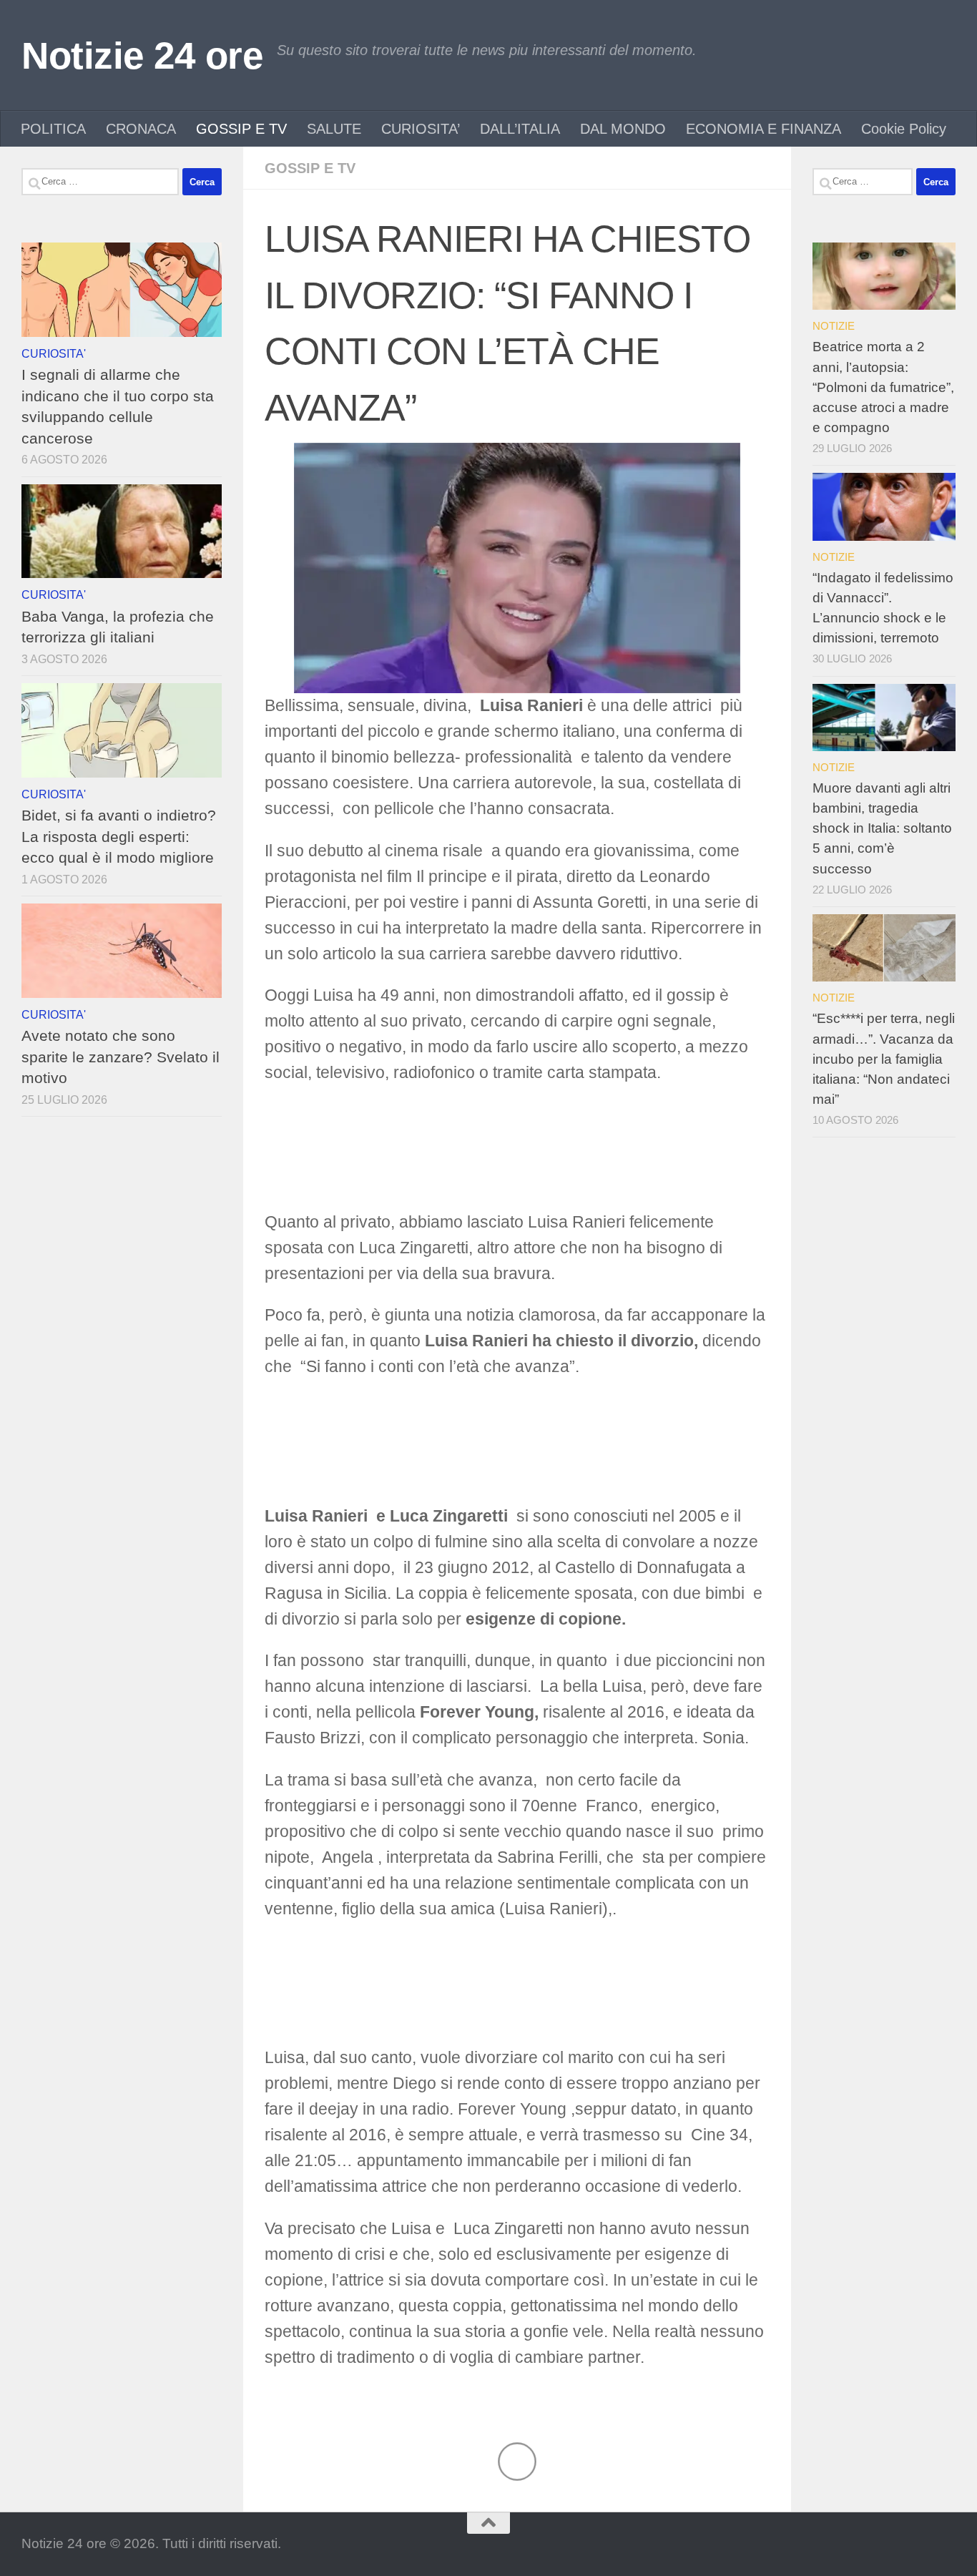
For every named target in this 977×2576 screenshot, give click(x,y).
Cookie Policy (904, 129)
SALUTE (334, 129)
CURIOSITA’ (421, 129)
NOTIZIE (834, 326)
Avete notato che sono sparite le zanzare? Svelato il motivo (121, 1057)
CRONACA (141, 129)
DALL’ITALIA (520, 129)
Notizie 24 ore (142, 55)
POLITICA (53, 129)
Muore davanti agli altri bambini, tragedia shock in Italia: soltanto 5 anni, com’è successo (882, 828)
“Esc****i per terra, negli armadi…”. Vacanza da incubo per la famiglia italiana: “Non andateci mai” (884, 1059)
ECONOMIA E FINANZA (764, 129)
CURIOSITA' (54, 353)
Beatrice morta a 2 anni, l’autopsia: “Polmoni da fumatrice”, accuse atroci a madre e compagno (883, 387)
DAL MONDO (623, 129)
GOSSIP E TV (241, 129)
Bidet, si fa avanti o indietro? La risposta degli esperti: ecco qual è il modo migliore (119, 836)
